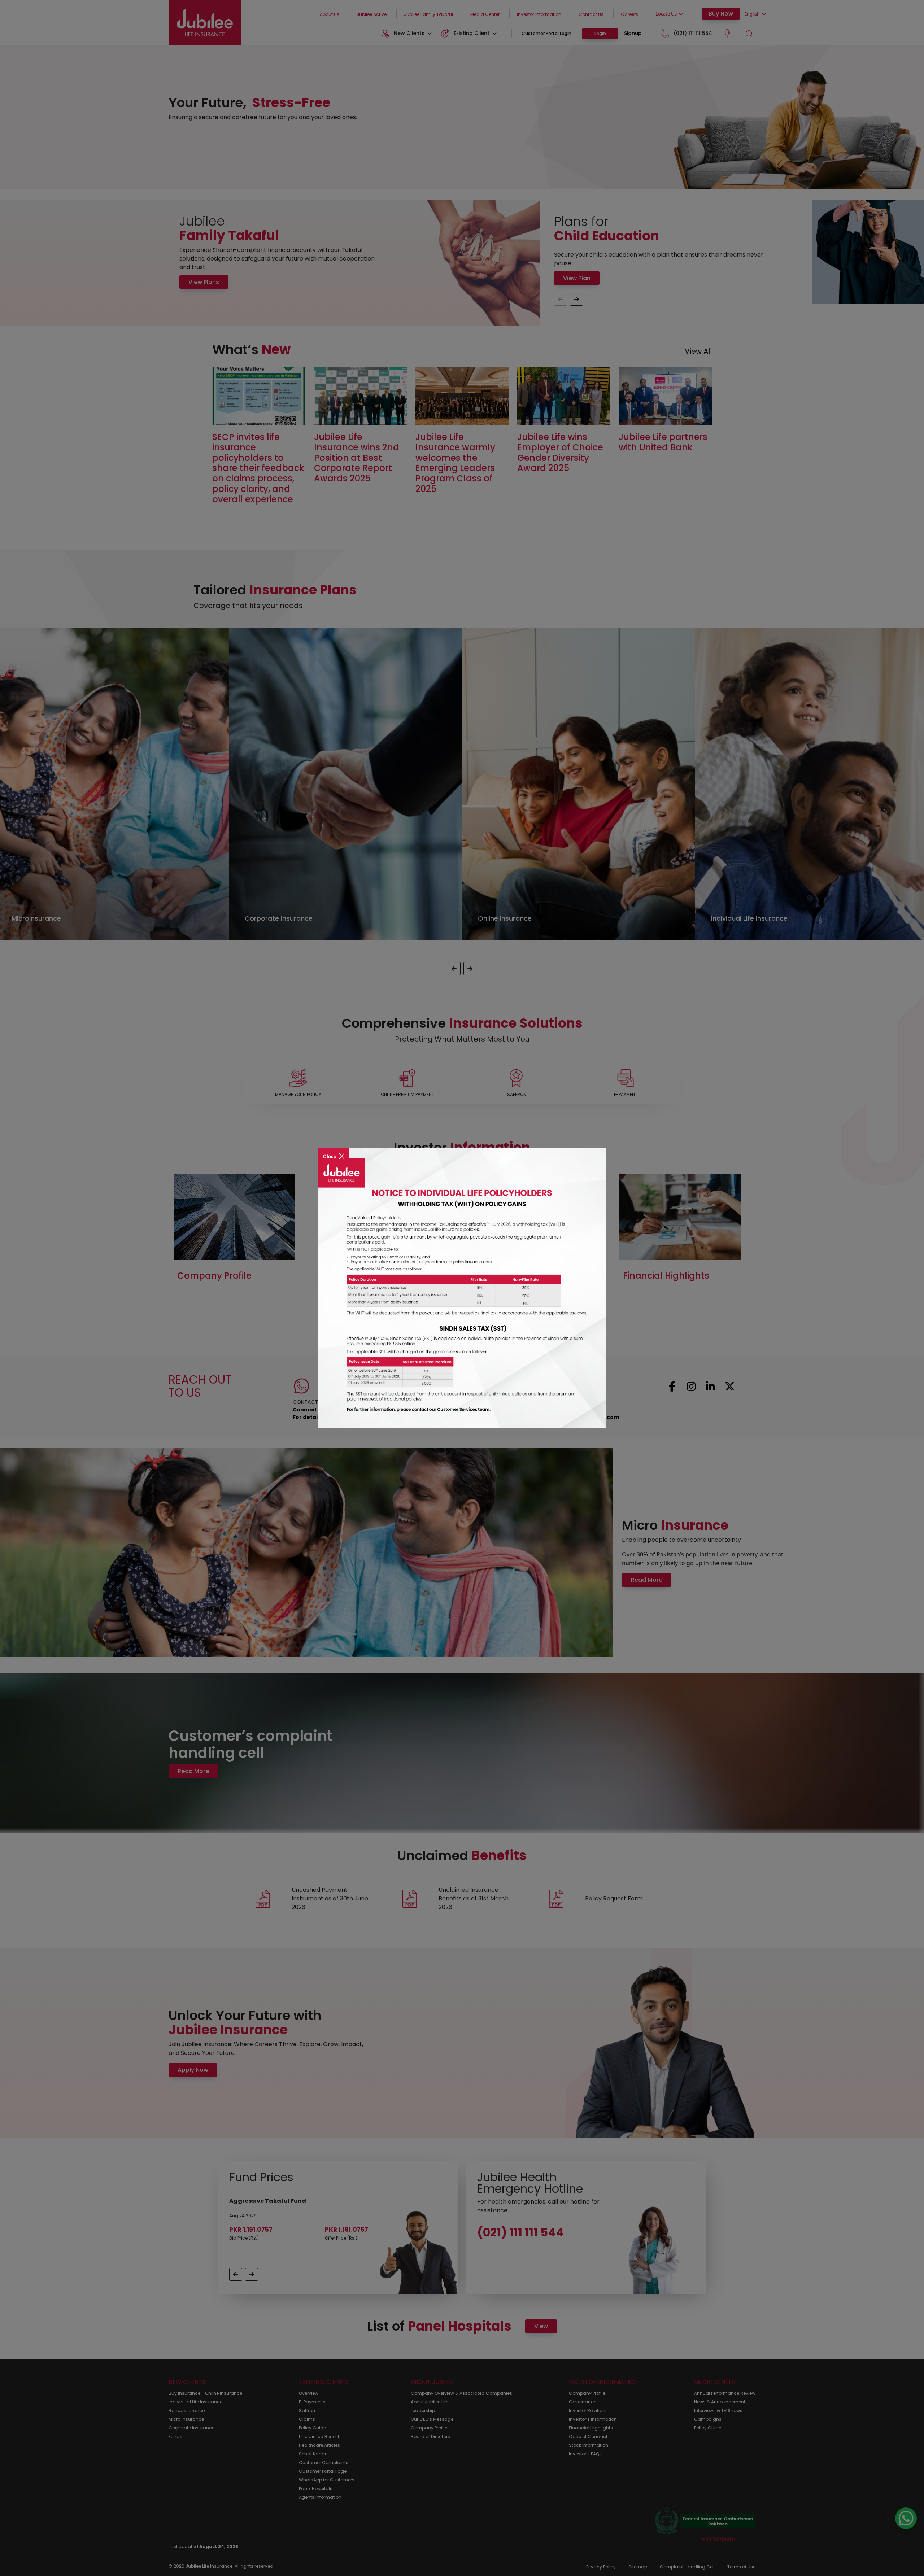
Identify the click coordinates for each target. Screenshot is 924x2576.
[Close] (333, 1151)
